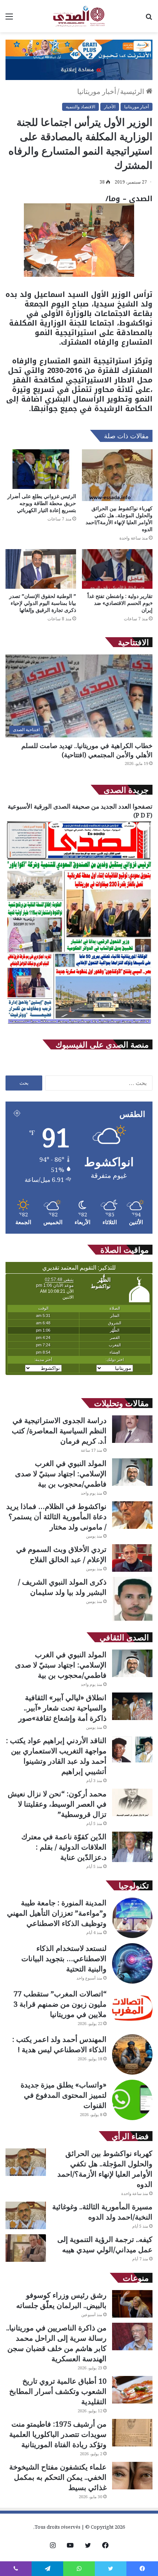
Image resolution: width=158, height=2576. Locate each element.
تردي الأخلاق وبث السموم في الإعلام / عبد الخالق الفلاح (61, 1554)
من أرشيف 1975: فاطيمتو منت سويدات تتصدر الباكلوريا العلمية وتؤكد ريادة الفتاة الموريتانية (58, 2434)
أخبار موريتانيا (97, 91)
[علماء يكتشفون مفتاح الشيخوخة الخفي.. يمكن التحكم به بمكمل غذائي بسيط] (132, 2476)
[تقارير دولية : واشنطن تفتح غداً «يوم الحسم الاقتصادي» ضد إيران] (117, 569)
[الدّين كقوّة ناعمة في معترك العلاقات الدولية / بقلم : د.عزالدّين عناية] (132, 1847)
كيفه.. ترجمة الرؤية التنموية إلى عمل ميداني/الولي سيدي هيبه (105, 2244)
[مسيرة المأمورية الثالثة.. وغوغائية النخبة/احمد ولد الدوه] (26, 2215)
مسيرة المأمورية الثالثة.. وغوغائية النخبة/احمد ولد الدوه (102, 2212)
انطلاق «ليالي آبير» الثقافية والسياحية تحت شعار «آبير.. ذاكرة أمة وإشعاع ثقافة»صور (62, 1708)
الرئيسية (133, 91)
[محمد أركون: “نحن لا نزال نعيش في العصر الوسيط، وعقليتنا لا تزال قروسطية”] (132, 1802)
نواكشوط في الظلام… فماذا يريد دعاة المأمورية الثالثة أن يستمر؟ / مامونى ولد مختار (56, 1516)
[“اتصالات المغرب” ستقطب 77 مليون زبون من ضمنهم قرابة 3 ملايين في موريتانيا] (132, 2009)
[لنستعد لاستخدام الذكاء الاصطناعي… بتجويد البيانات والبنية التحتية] (132, 1963)
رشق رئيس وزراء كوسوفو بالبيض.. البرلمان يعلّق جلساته (61, 2300)
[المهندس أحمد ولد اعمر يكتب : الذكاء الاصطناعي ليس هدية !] (132, 2054)
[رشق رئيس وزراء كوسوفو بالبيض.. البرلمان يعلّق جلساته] (132, 2304)
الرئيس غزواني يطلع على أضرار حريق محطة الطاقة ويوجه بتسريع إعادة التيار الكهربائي (42, 503)
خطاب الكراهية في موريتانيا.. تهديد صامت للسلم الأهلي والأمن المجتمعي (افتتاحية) (87, 750)
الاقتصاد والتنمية (80, 107)
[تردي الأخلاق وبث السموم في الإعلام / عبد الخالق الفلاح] (132, 1558)
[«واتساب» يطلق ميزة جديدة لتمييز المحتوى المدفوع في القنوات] (132, 2100)
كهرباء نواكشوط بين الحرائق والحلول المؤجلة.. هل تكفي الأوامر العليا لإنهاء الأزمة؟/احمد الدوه (119, 519)
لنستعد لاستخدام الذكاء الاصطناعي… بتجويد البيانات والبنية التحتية (64, 1958)
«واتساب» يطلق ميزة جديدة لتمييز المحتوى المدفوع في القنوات (64, 2095)
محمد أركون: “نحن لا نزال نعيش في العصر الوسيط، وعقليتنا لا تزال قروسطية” (57, 1804)
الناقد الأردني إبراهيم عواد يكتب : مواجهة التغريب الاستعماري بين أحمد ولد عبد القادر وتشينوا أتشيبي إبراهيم (56, 1756)
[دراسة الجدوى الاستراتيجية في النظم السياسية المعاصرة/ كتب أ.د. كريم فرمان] (132, 1429)
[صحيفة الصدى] (79, 16)
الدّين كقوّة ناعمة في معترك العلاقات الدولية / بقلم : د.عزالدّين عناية (64, 1847)
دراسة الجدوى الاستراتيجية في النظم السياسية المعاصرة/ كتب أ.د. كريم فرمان (59, 1431)
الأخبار (110, 107)
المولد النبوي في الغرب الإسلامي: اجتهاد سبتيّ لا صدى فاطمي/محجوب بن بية (61, 1474)
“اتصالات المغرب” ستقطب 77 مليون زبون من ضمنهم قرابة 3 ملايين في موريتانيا (60, 2004)
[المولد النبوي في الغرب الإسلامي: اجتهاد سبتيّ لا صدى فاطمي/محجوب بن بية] (132, 1472)
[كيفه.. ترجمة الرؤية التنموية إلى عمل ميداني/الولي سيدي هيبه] (26, 2248)
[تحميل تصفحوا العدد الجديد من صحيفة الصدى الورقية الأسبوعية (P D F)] (79, 1024)
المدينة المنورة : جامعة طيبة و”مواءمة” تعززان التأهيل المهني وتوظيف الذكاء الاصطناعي (57, 1913)
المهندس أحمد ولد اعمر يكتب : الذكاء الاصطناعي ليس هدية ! (59, 2044)
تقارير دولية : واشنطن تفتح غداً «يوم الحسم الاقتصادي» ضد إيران (120, 603)
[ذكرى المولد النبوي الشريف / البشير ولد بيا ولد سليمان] (132, 1599)
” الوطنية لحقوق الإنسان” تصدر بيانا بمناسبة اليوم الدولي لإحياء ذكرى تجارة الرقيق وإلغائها (43, 603)
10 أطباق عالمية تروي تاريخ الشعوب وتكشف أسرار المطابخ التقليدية (58, 2391)
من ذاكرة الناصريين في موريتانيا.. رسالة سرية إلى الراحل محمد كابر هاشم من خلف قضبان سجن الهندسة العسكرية (56, 2343)
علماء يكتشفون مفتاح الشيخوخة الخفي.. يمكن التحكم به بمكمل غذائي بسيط (58, 2477)
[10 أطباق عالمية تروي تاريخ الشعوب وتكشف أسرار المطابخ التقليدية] (132, 2390)
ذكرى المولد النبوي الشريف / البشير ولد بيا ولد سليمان (62, 1587)
